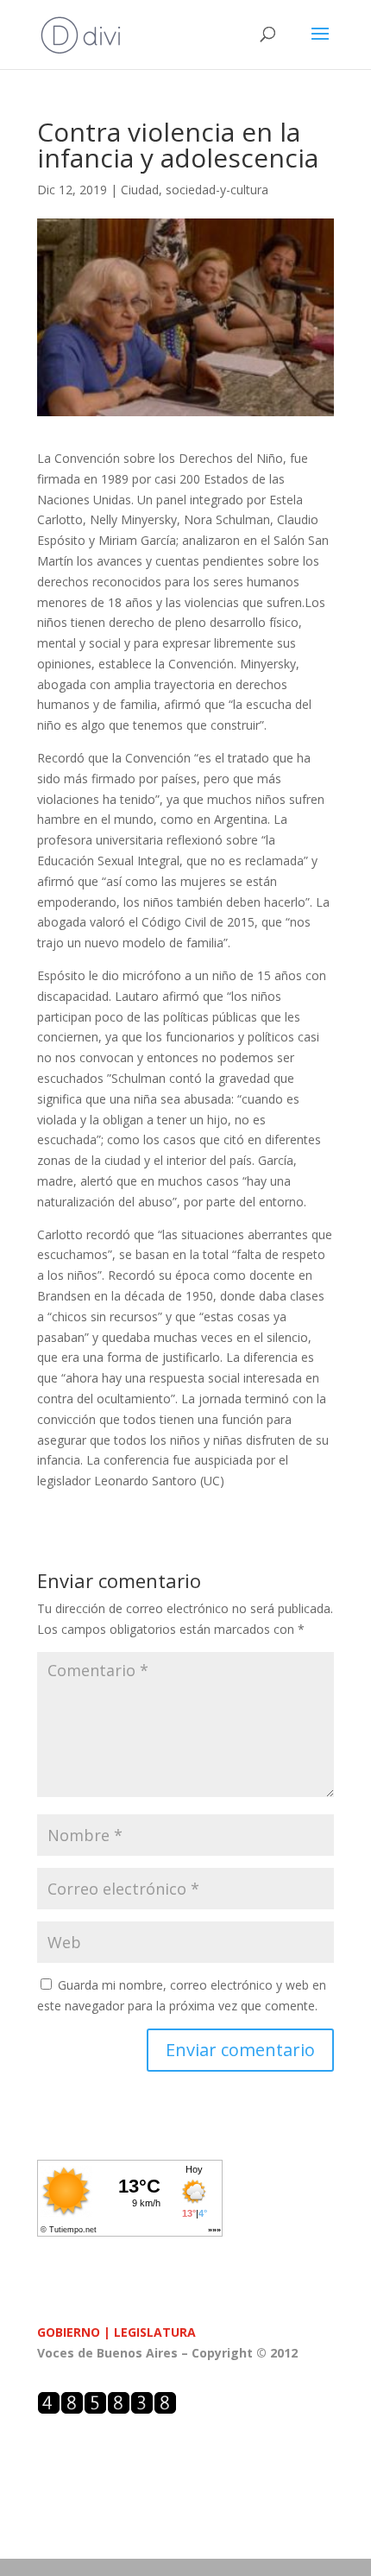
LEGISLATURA (155, 2332)
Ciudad (140, 190)
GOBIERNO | (75, 2332)
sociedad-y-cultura (217, 190)
